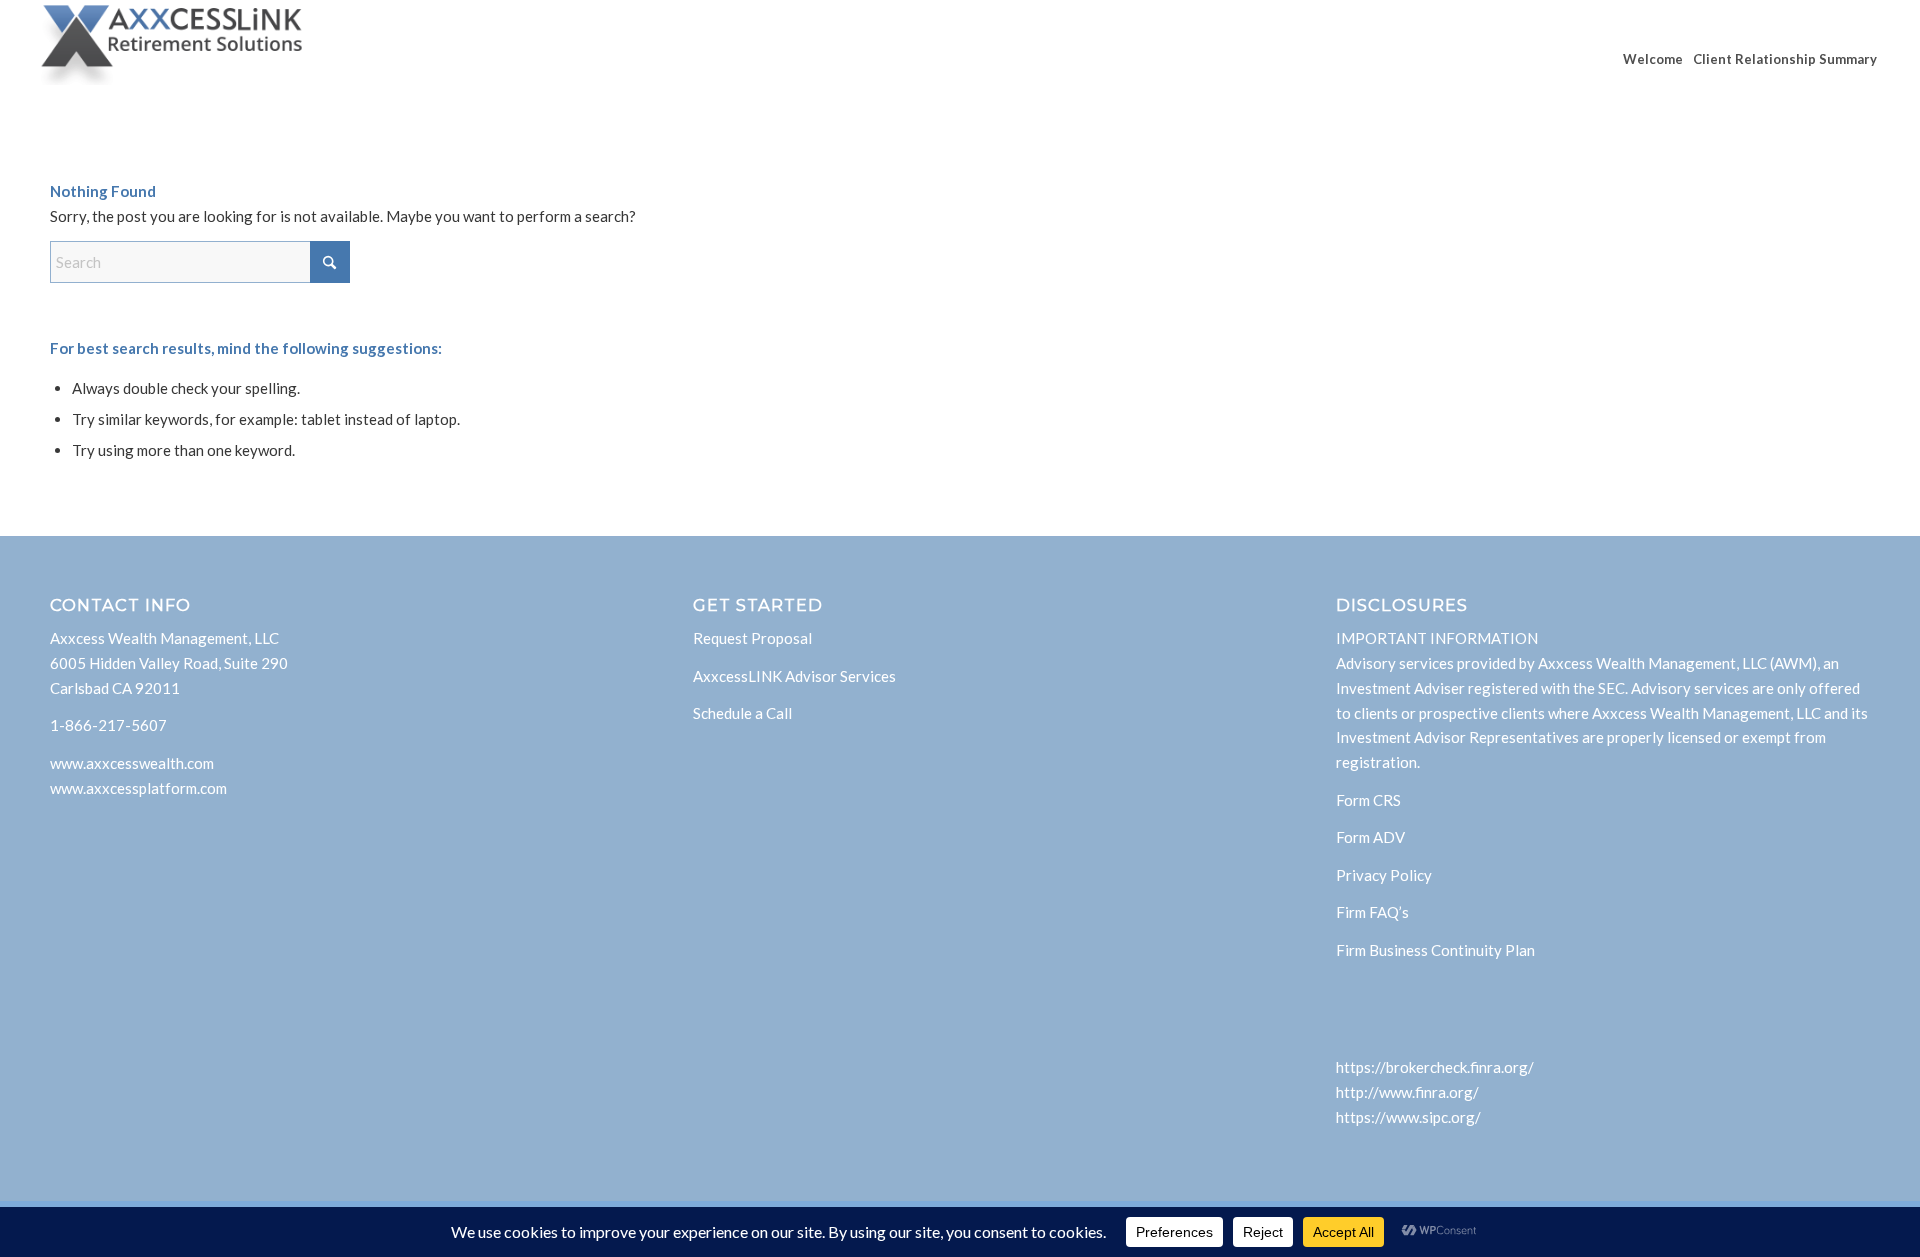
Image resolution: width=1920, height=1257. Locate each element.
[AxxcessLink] (172, 59)
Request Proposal (752, 638)
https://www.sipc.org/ (1408, 1117)
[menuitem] (1653, 59)
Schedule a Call (742, 713)
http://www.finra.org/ (1407, 1092)
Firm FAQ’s (1372, 912)
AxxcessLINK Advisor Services (794, 676)
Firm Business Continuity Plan (1435, 950)
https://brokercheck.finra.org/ (1435, 1067)
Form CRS (1368, 800)
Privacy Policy (1384, 875)
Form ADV (1370, 837)
